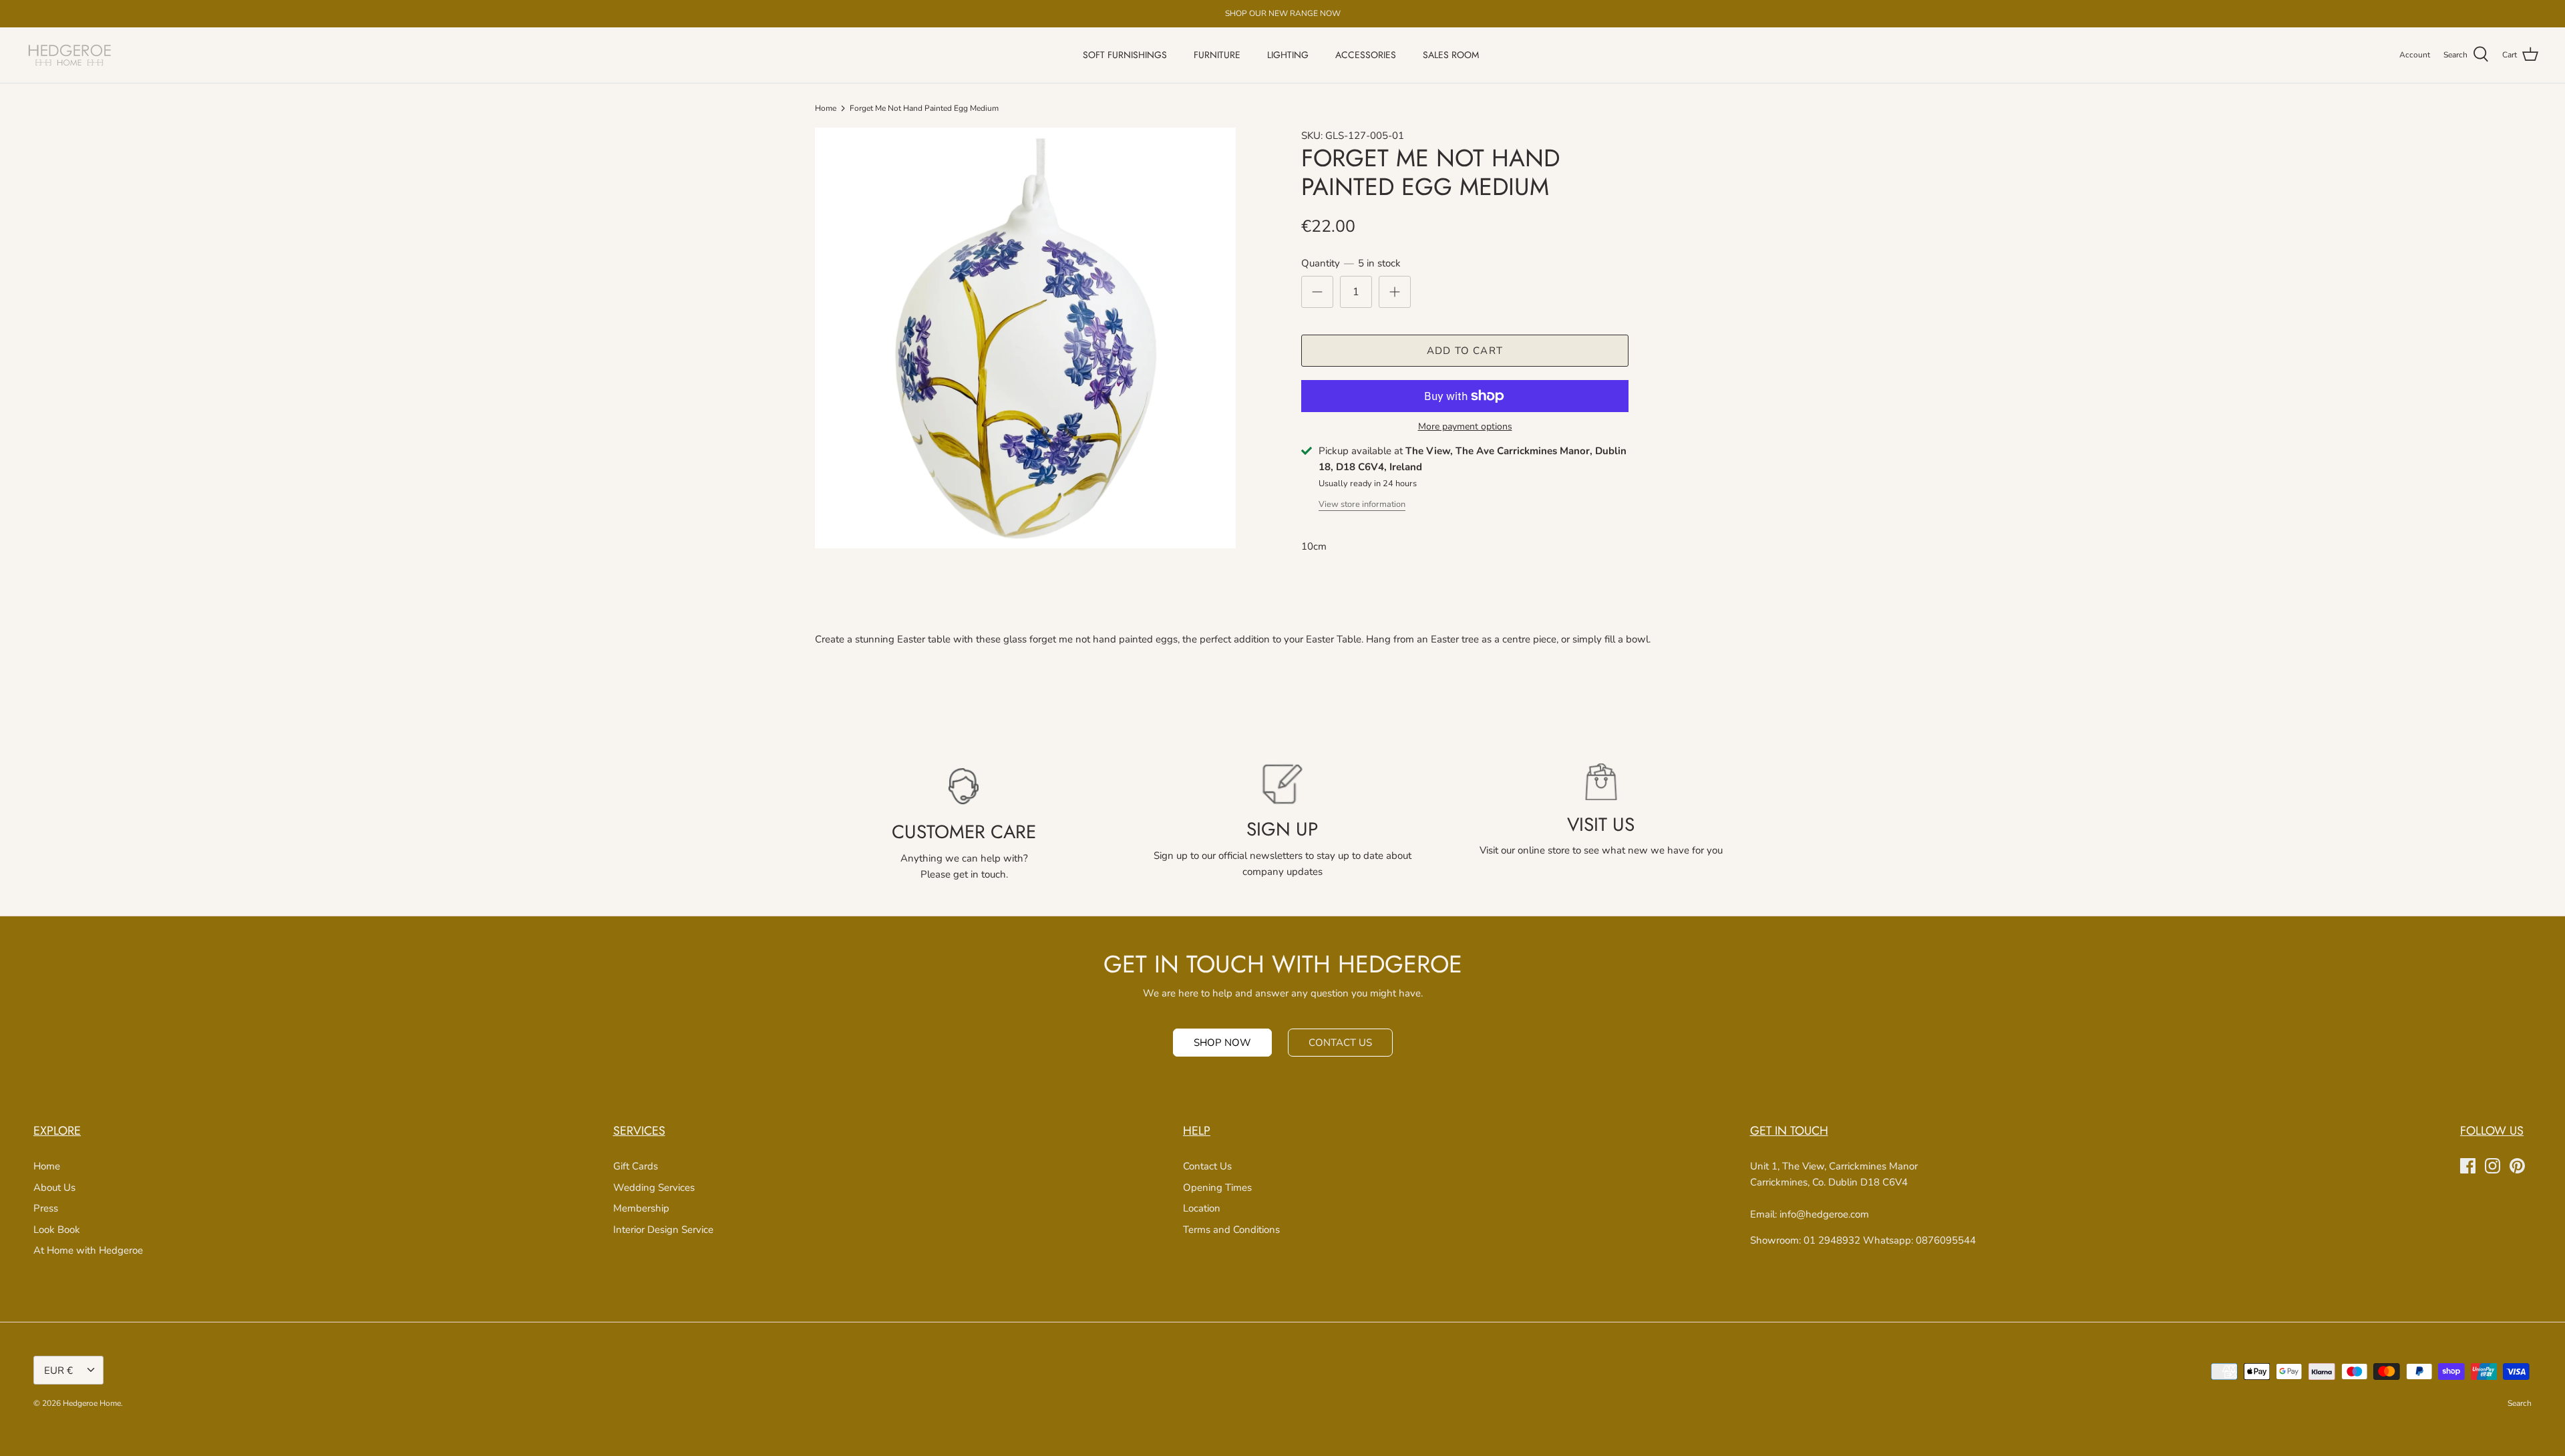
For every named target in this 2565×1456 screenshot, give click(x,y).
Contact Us (1207, 1166)
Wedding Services (654, 1188)
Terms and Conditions (1231, 1230)
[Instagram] (2493, 1166)
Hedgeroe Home (92, 1403)
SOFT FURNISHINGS (1125, 55)
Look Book (57, 1230)
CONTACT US (1340, 1043)
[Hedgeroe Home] (70, 55)
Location (1202, 1208)
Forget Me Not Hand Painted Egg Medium (924, 108)
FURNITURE (1217, 55)
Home (826, 108)
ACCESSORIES (1366, 55)
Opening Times (1217, 1188)
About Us (54, 1188)
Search (2520, 1403)
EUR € (58, 1371)
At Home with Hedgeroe (88, 1250)
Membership (641, 1208)
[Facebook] (2468, 1166)
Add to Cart (1465, 351)
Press (46, 1208)
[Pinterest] (2517, 1166)
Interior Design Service (663, 1230)
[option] (1025, 338)
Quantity (1351, 263)
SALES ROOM (1451, 55)
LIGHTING (1288, 55)
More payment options (1465, 427)
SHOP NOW (1222, 1043)
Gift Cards (636, 1166)
